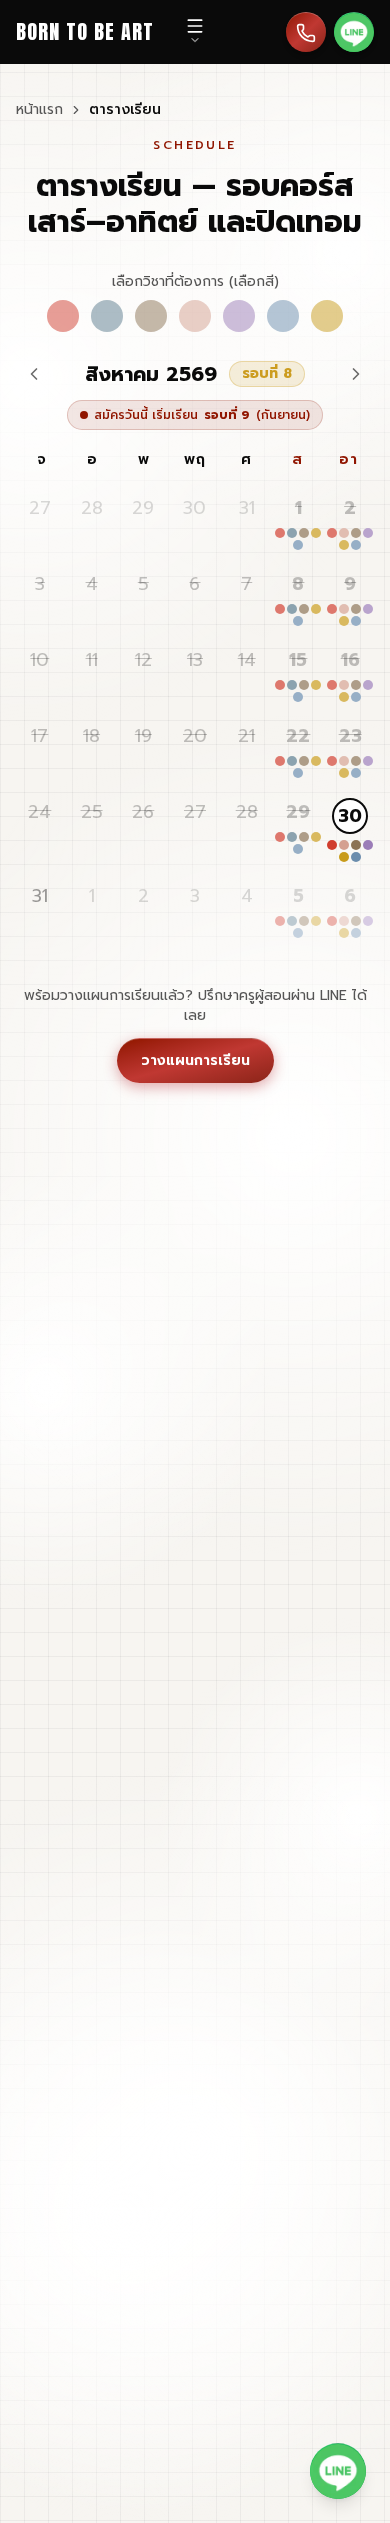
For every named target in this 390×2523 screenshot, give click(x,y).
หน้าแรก (39, 110)
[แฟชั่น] (239, 316)
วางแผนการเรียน (195, 1060)
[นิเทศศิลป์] (195, 316)
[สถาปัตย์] (63, 316)
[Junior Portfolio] (327, 316)
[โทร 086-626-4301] (306, 32)
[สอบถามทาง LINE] (354, 32)
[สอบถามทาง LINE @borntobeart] (338, 2471)
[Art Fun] (283, 316)
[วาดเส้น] (151, 316)
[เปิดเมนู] (195, 32)
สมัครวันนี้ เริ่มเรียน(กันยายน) (202, 415)
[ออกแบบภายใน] (107, 316)
